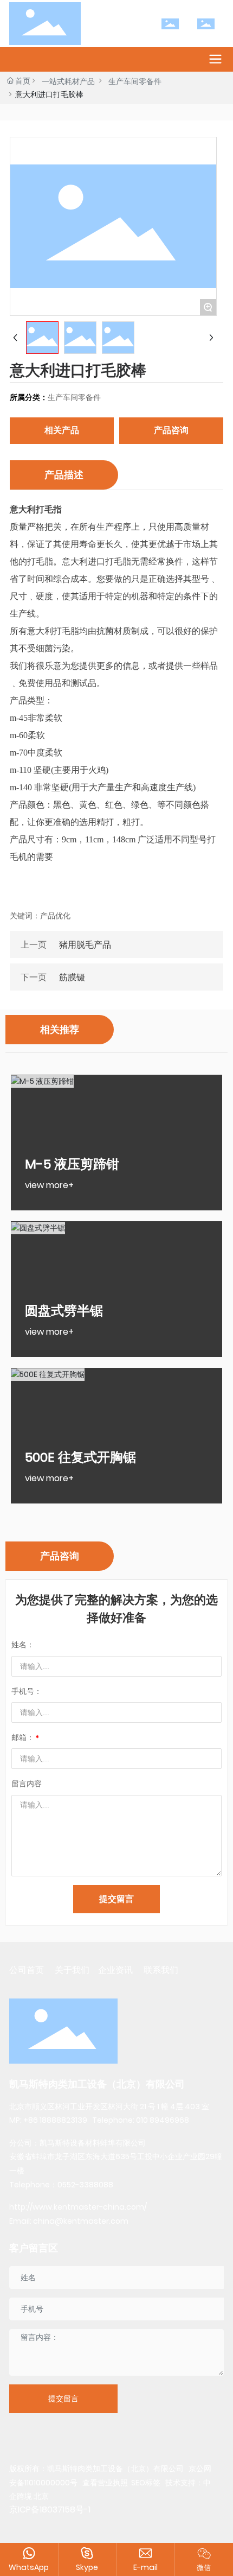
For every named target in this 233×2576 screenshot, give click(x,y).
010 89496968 (163, 2120)
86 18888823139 (58, 2120)
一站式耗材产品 (68, 81)
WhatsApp (29, 2567)
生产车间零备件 (135, 81)
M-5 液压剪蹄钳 (72, 1164)
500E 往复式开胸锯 (80, 1457)
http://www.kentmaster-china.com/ (78, 2207)
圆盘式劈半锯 (64, 1311)
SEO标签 (146, 2483)
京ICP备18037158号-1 (50, 2510)
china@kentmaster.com (81, 2221)
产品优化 (55, 916)
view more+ (49, 1185)
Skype (87, 2567)
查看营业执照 (104, 2483)
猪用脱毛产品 (85, 945)
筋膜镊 (72, 977)
